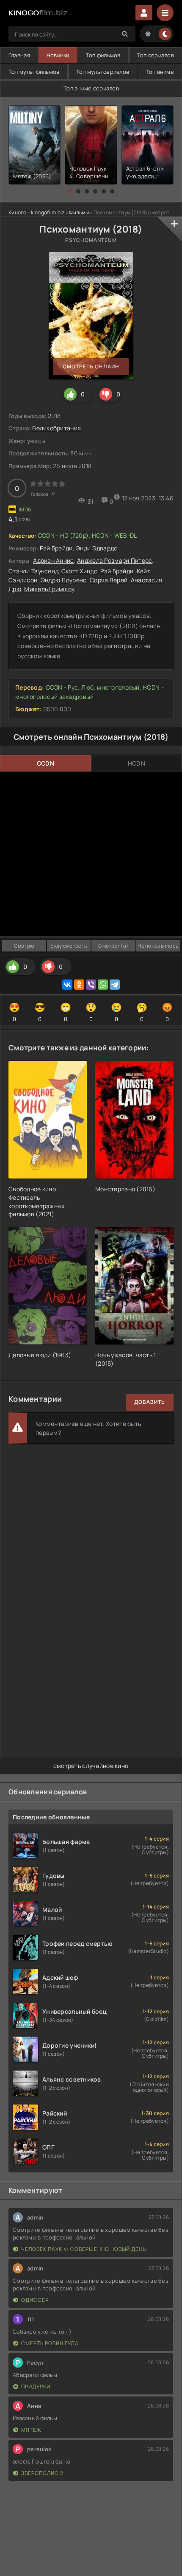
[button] (70, 191)
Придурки (36, 2387)
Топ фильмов (103, 55)
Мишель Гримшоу (49, 589)
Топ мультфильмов (34, 72)
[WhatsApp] (103, 985)
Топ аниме (160, 72)
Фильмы (79, 212)
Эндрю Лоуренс (64, 580)
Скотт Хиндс (79, 571)
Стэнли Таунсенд (33, 571)
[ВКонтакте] (67, 985)
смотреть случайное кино (91, 1766)
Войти (144, 13)
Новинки (58, 55)
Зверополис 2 (42, 2473)
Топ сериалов (156, 55)
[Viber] (91, 985)
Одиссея (35, 2300)
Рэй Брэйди (56, 548)
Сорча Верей (109, 580)
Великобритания (57, 428)
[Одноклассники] (79, 985)
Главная (19, 55)
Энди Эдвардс (97, 548)
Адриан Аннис (53, 560)
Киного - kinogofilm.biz (36, 212)
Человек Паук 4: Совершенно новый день (84, 2249)
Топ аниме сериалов (91, 88)
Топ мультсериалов (103, 72)
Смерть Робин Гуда (50, 2343)
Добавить (150, 1402)
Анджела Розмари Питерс (114, 560)
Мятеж (31, 2430)
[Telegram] (115, 985)
